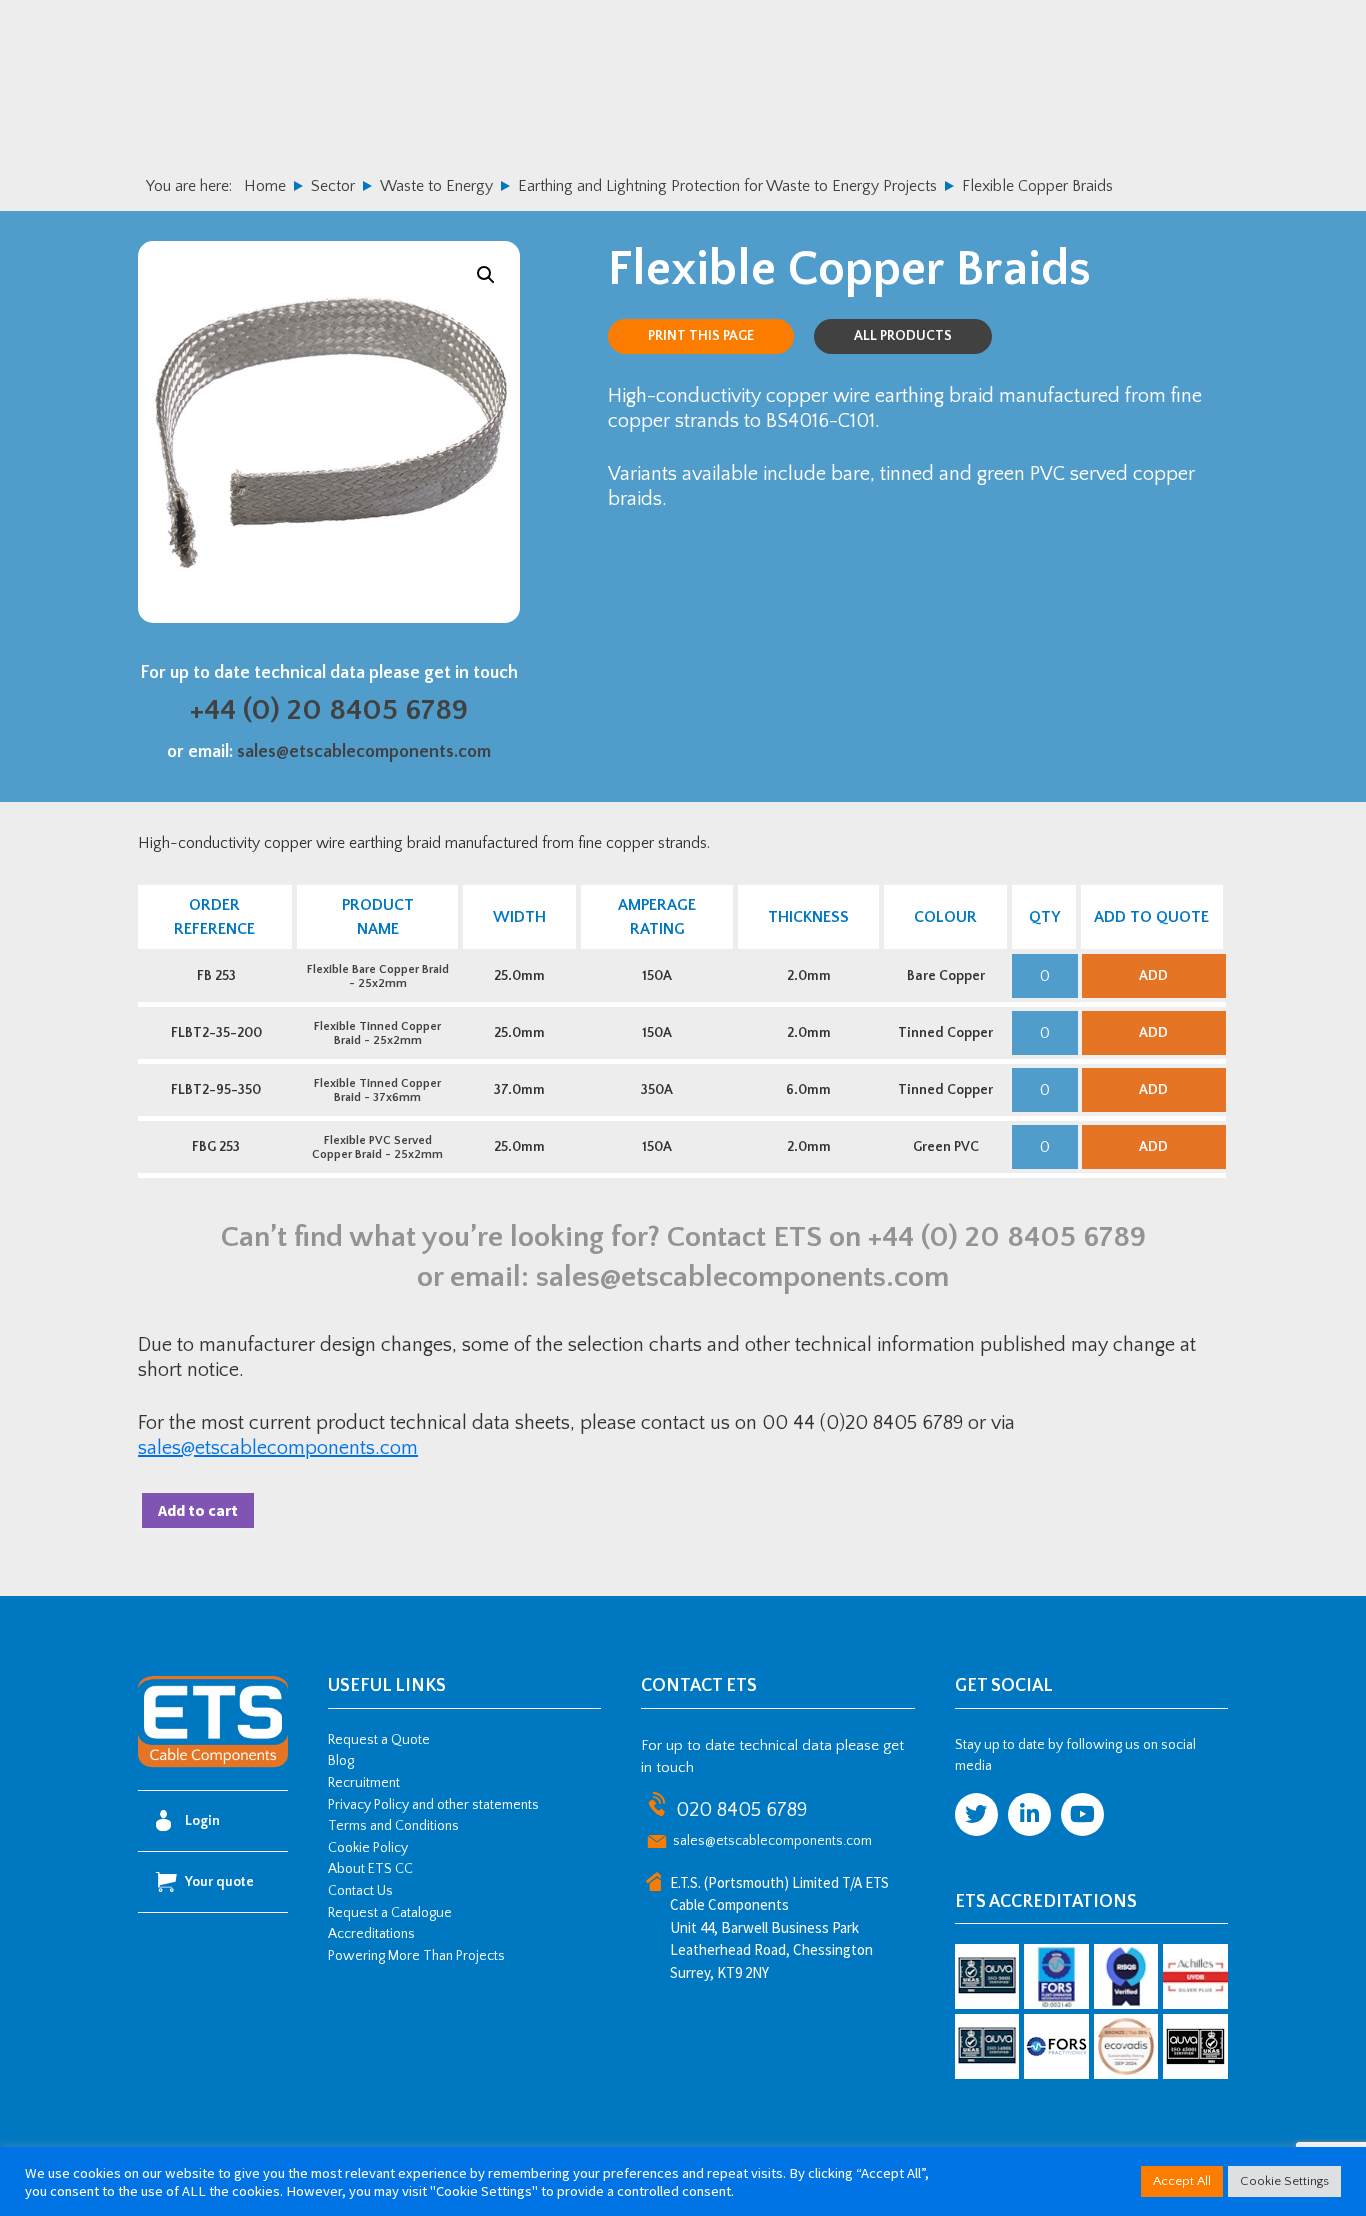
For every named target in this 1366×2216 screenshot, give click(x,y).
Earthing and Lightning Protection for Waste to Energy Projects (727, 186)
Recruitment (364, 1783)
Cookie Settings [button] (1284, 2181)
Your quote (219, 1882)
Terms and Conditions (393, 1826)
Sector (333, 186)
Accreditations (371, 1934)
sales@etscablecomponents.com (364, 752)
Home (265, 186)
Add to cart (198, 1510)
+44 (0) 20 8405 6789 (329, 710)
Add (1153, 976)
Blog (341, 1761)
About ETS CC (370, 1869)
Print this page (701, 336)
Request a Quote (379, 1740)
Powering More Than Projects (416, 1956)
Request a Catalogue (390, 1913)
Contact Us (360, 1891)
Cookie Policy (368, 1848)
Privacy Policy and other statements (433, 1805)
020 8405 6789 (741, 1810)
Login (202, 1821)
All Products (903, 336)
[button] (486, 275)
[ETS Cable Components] (213, 1764)
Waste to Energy (436, 186)
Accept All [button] (1182, 2181)
